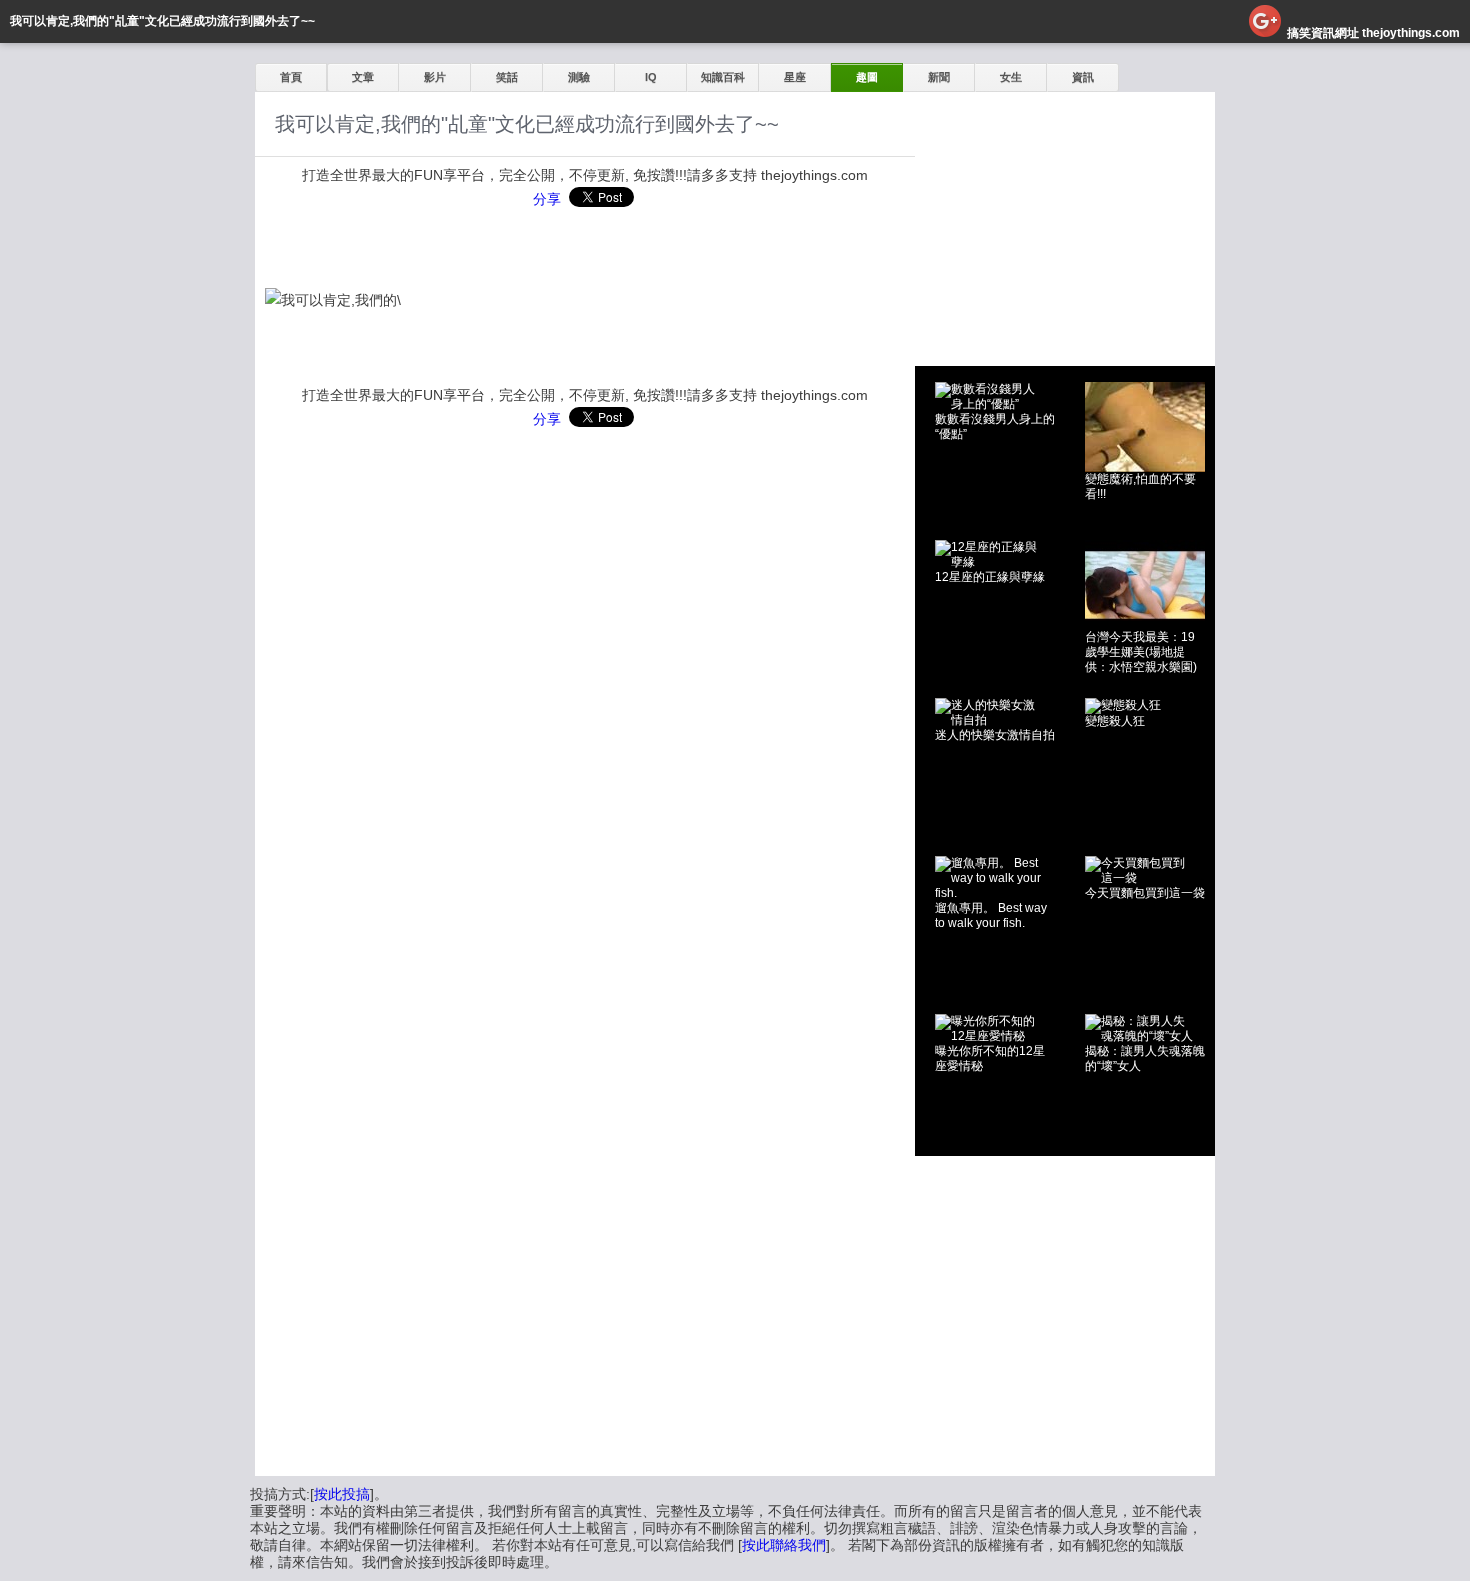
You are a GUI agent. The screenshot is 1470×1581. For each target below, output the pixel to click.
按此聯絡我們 (784, 1545)
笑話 (507, 77)
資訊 (1083, 77)
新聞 (939, 77)
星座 (795, 77)
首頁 (291, 77)
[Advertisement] (1065, 217)
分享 (547, 199)
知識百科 (723, 77)
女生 (1011, 77)
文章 (363, 77)
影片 (435, 77)
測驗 (579, 77)
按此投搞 (342, 1494)
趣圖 (867, 77)
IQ (651, 77)
